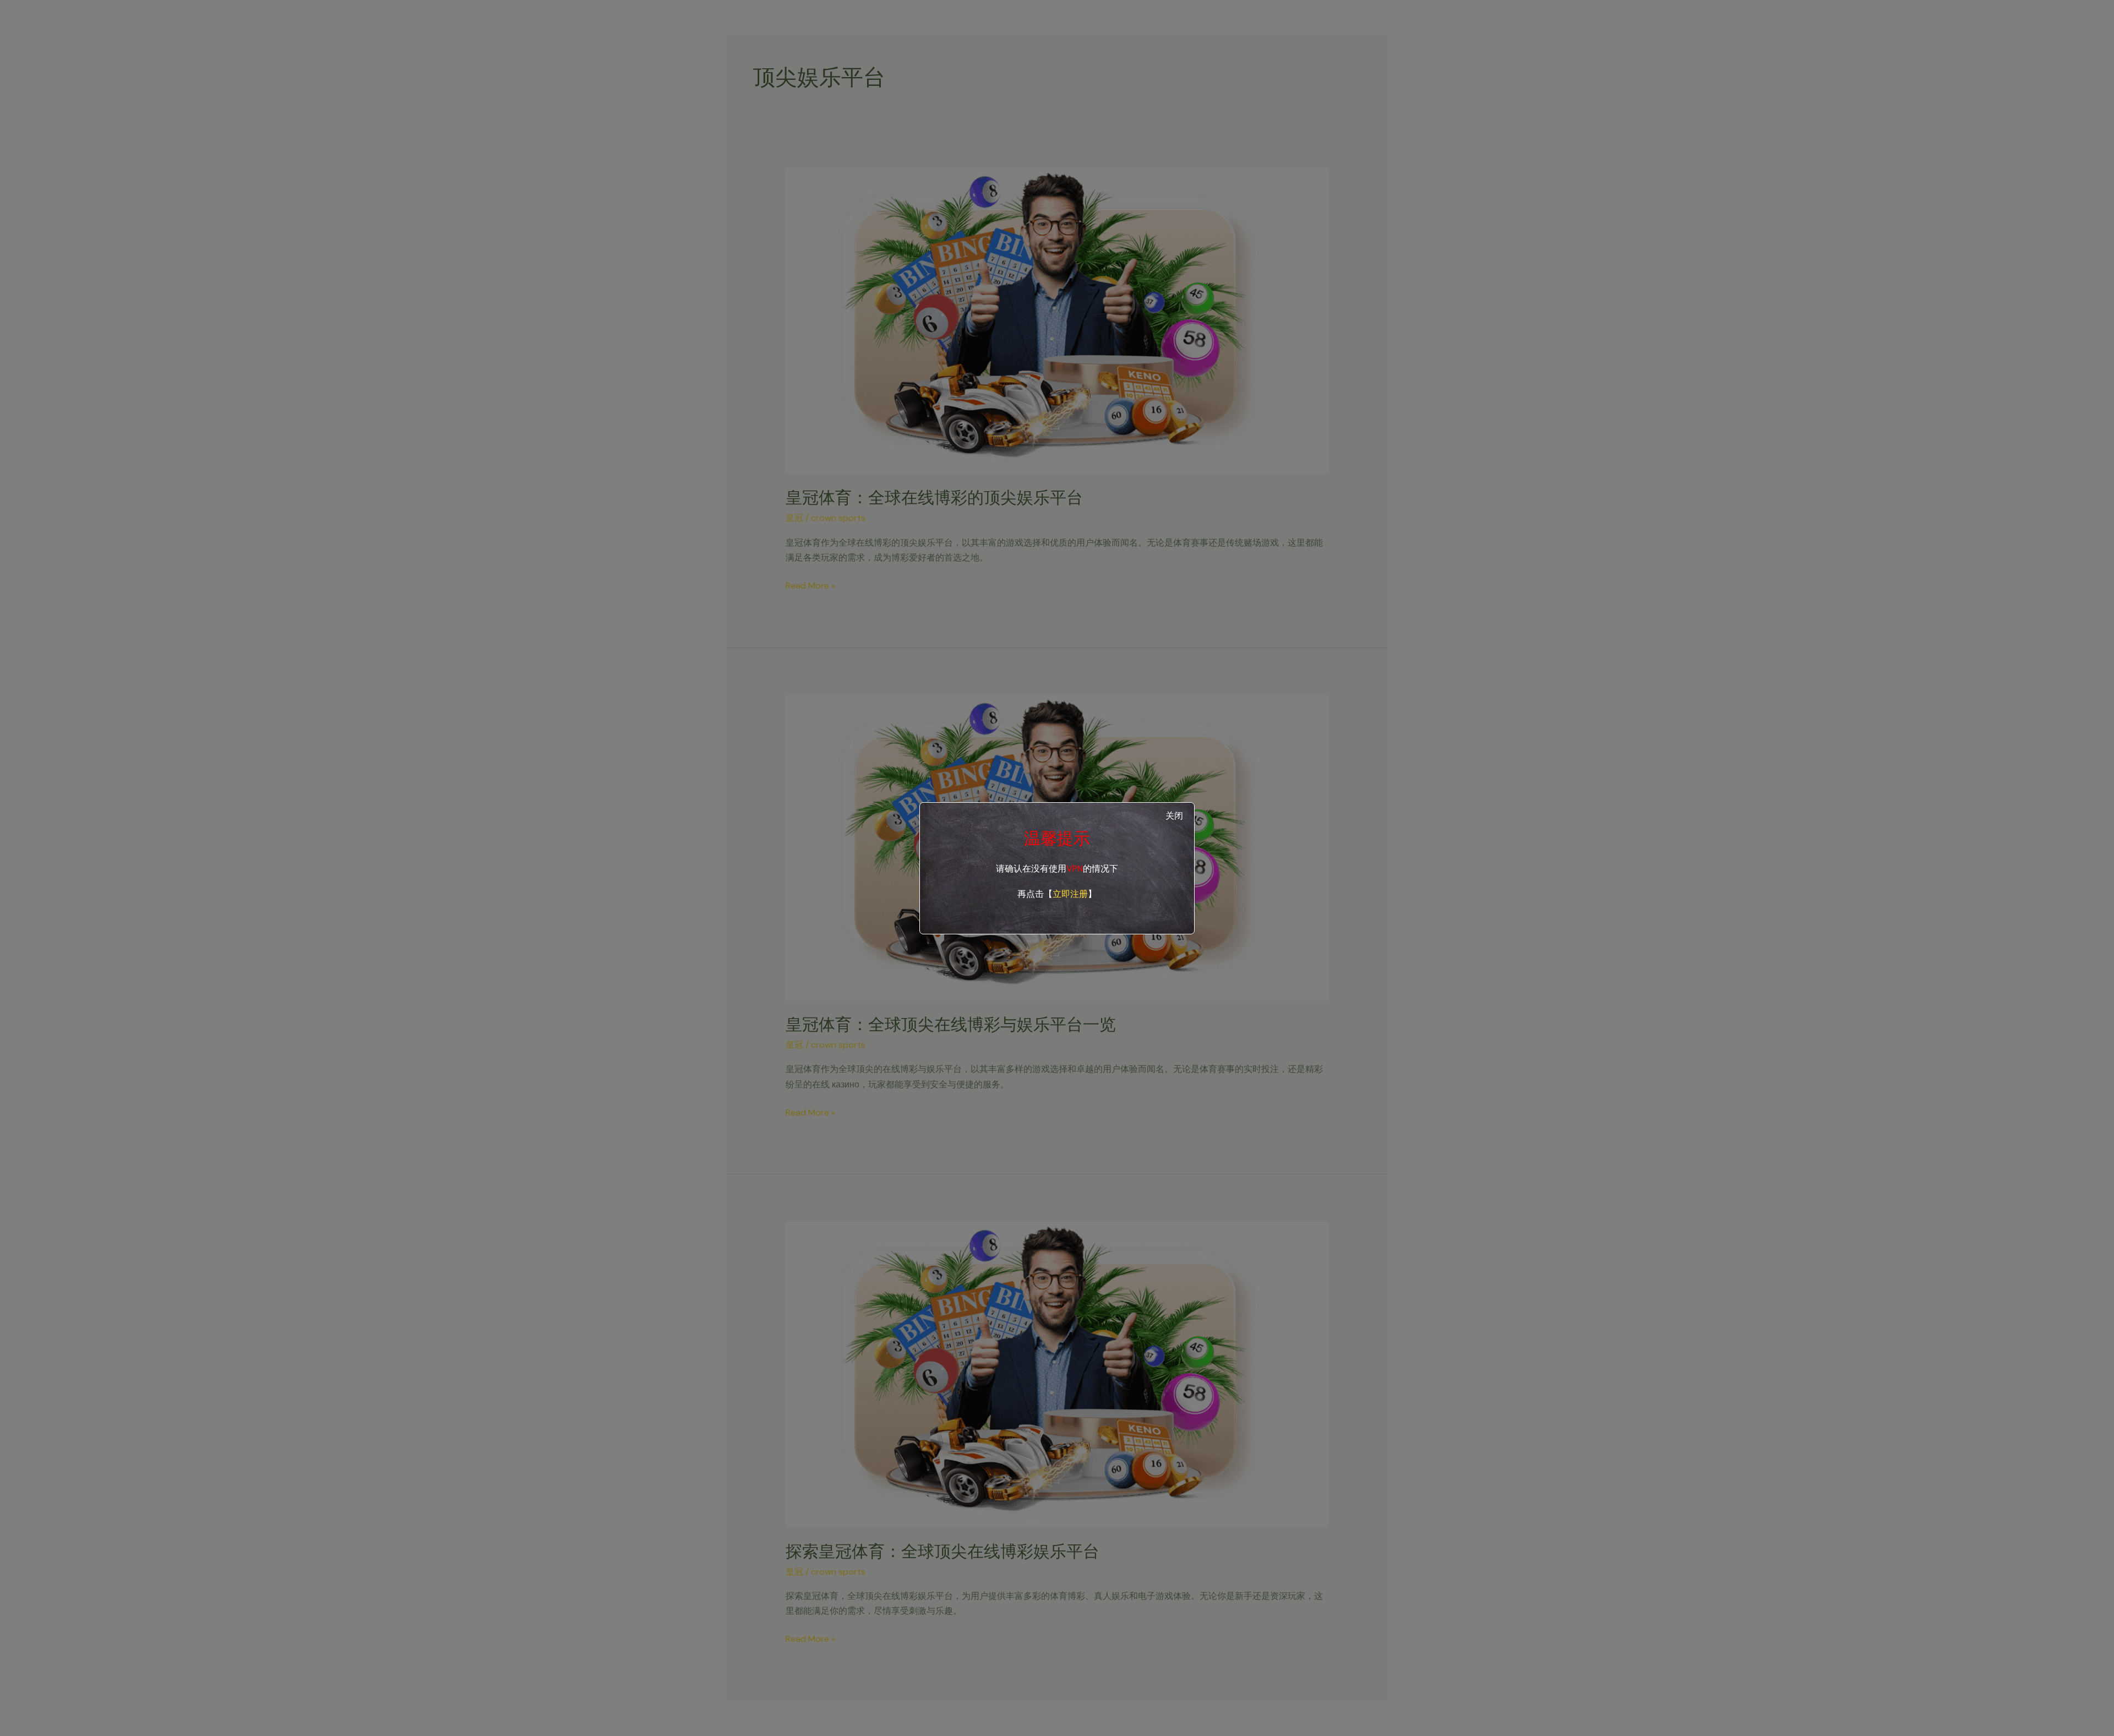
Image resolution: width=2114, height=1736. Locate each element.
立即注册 (1070, 894)
